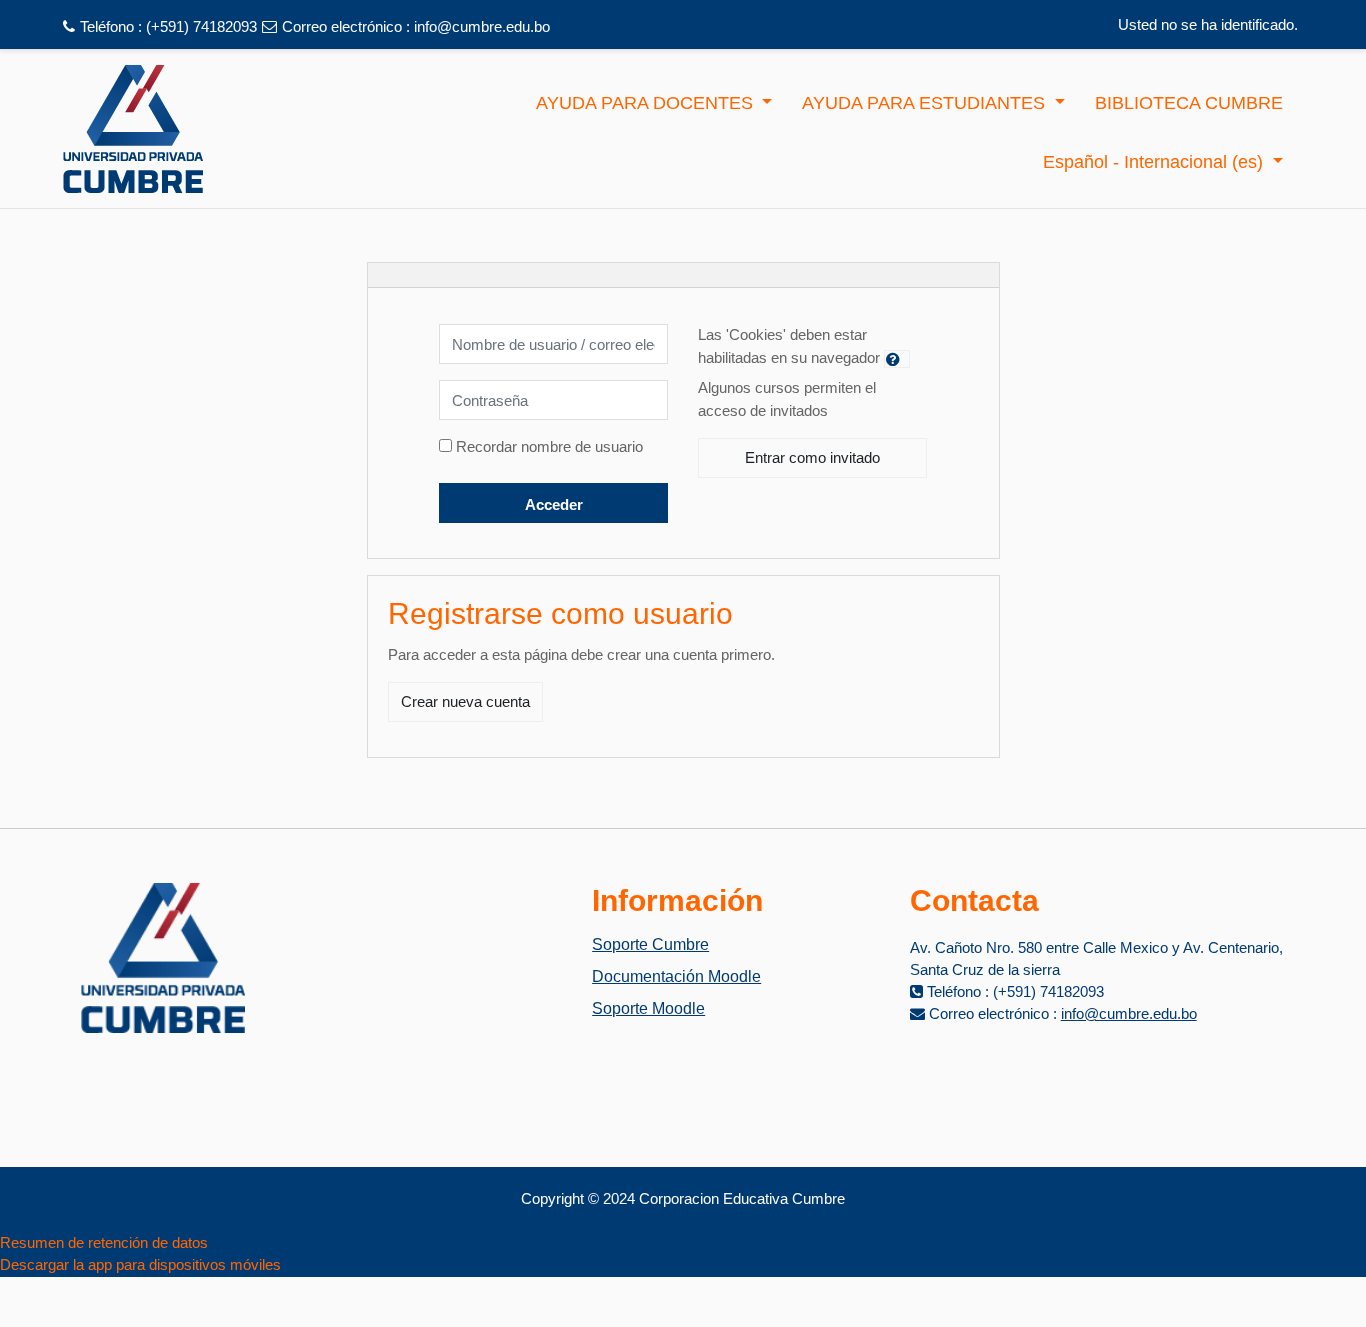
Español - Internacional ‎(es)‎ (1155, 162)
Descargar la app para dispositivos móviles (140, 1264)
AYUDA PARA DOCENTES (647, 103)
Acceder (554, 504)
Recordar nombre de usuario (549, 446)
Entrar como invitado (812, 457)
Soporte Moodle (648, 1008)
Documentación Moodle (676, 976)
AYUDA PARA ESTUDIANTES (926, 103)
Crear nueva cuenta (465, 701)
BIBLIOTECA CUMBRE (1189, 103)
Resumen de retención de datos (104, 1242)
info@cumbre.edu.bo (482, 26)
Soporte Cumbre (650, 944)
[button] (897, 359)
